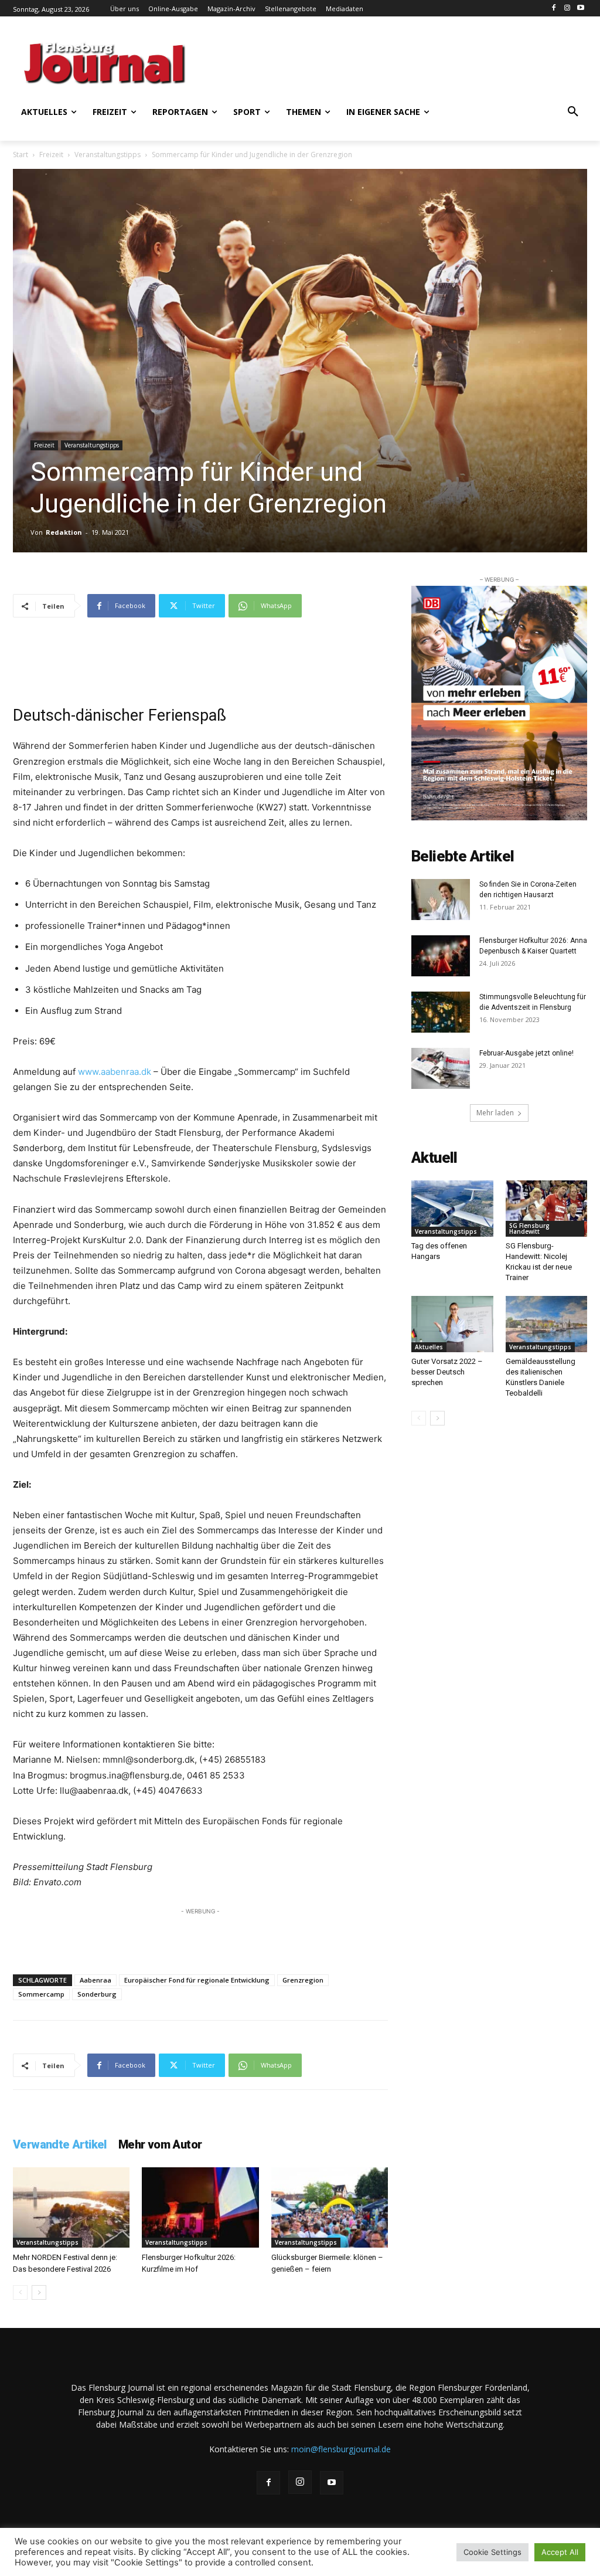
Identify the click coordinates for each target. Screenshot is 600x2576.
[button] (573, 112)
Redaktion (64, 532)
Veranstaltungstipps (108, 155)
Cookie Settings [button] (492, 2552)
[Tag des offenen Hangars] (452, 1209)
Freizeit (51, 155)
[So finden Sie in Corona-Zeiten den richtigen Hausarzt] (441, 900)
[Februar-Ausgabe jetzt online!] (441, 1068)
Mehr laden (495, 1113)
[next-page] (39, 2292)
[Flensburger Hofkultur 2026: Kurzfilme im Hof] (200, 2207)
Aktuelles (429, 1347)
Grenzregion (303, 1980)
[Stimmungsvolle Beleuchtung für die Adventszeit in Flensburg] (441, 1012)
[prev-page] (20, 2292)
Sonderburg (97, 1994)
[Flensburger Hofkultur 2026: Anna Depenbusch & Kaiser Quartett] (441, 956)
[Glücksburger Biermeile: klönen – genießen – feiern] (330, 2207)
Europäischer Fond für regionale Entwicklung (197, 1980)
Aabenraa (96, 1980)
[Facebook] (554, 9)
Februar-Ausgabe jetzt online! (526, 1053)
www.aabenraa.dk (115, 1072)
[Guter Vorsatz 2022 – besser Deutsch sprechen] (452, 1324)
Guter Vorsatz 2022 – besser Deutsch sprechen (447, 1372)
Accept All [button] (560, 2552)
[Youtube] (580, 9)
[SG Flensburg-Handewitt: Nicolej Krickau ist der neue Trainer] (547, 1209)
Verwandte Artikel (60, 2144)
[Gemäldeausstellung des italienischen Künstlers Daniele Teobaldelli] (547, 1324)
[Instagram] (567, 9)
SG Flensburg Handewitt (529, 1228)
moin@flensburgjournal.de (341, 2449)
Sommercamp (41, 1994)
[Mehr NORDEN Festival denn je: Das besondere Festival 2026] (71, 2207)
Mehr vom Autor (160, 2144)
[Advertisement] (347, 62)
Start (21, 155)
